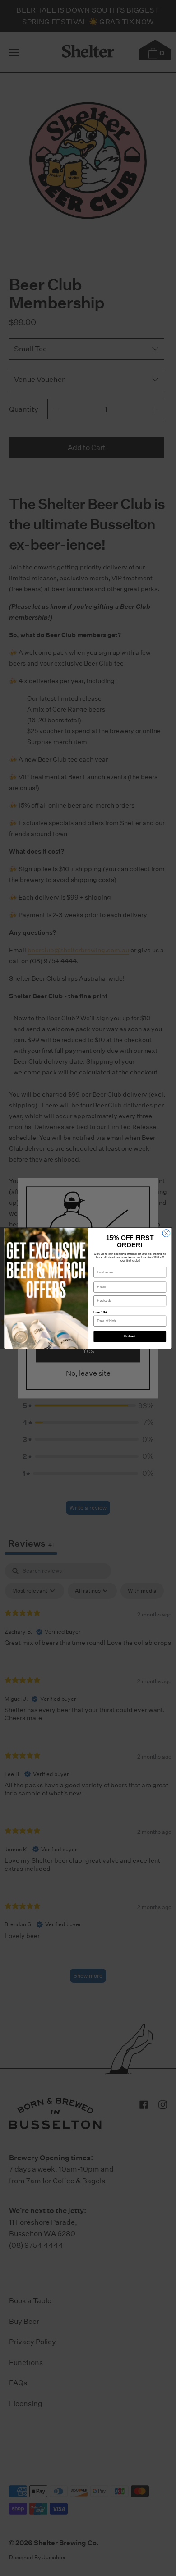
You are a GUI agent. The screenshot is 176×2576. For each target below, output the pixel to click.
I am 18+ (100, 1312)
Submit (130, 1336)
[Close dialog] (166, 1233)
